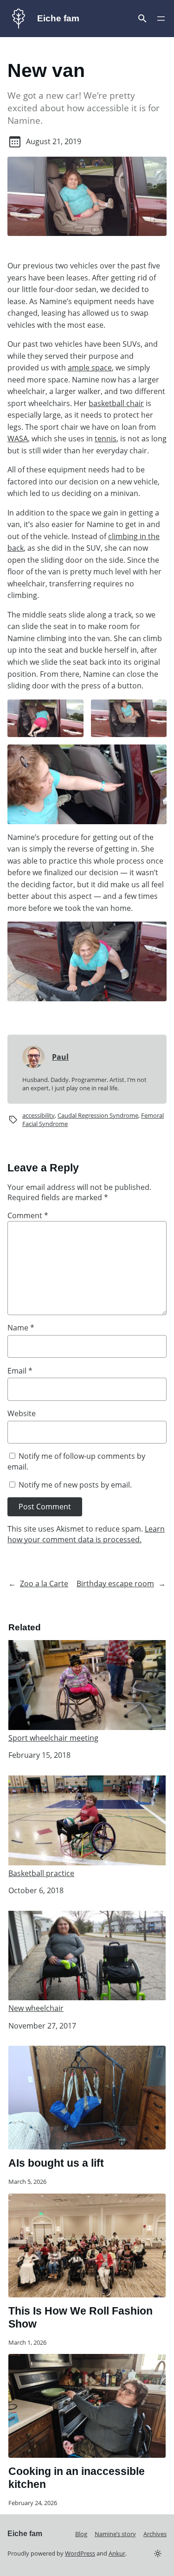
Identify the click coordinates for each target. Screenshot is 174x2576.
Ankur (117, 2553)
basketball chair (116, 403)
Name (21, 1328)
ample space (90, 368)
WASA (18, 439)
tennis (106, 439)
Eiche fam (58, 18)
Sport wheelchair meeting (53, 1738)
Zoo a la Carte (44, 1584)
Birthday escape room (115, 1584)
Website (22, 1413)
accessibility (39, 1115)
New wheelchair (36, 2008)
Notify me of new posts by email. (75, 1485)
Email (20, 1371)
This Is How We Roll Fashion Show (81, 2317)
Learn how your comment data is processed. (86, 1534)
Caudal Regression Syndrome (98, 1115)
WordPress (80, 2553)
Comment (28, 1215)
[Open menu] (142, 19)
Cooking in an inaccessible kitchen (77, 2478)
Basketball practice (41, 1873)
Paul (60, 1057)
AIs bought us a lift (56, 2163)
